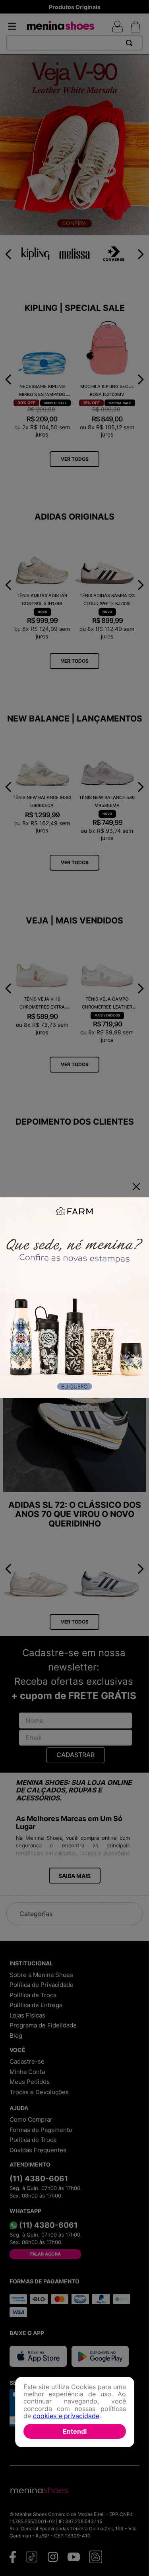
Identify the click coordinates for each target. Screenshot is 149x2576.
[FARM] (74, 1298)
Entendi (75, 2431)
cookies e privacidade (66, 2416)
